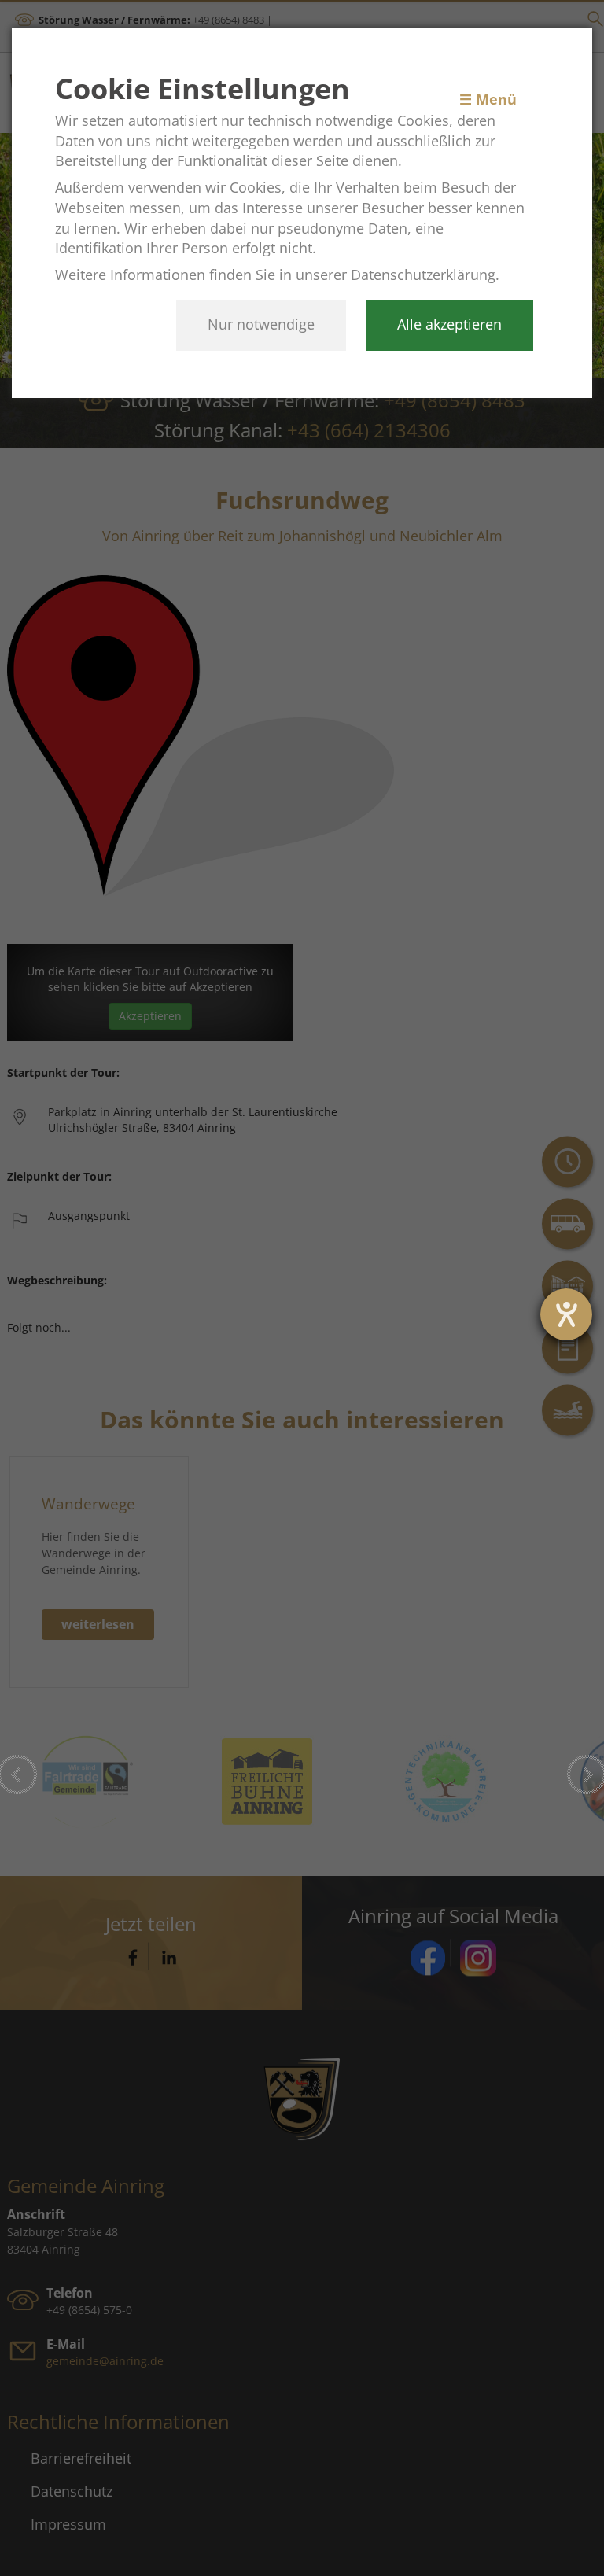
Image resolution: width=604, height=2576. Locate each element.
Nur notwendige (261, 324)
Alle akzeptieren (449, 324)
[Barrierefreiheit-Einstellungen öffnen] (566, 1314)
